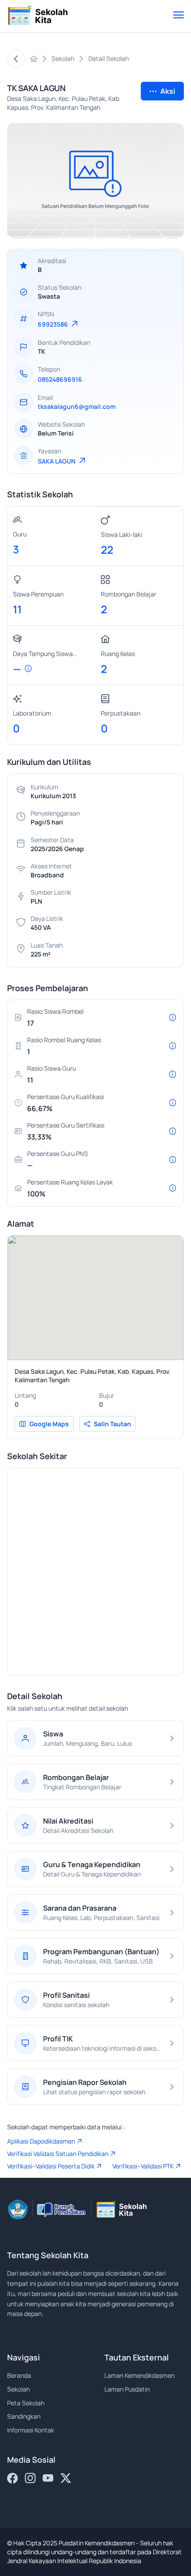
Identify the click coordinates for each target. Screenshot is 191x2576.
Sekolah (18, 2389)
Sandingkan (24, 2416)
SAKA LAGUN (57, 461)
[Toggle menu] (179, 16)
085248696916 (60, 379)
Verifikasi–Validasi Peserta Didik (51, 2166)
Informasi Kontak (31, 2430)
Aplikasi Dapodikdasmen (41, 2141)
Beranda (19, 2375)
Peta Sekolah (26, 2403)
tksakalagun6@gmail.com (77, 406)
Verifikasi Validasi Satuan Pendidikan (58, 2154)
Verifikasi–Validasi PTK (143, 2166)
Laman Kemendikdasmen (139, 2375)
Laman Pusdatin (127, 2389)
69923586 (54, 324)
